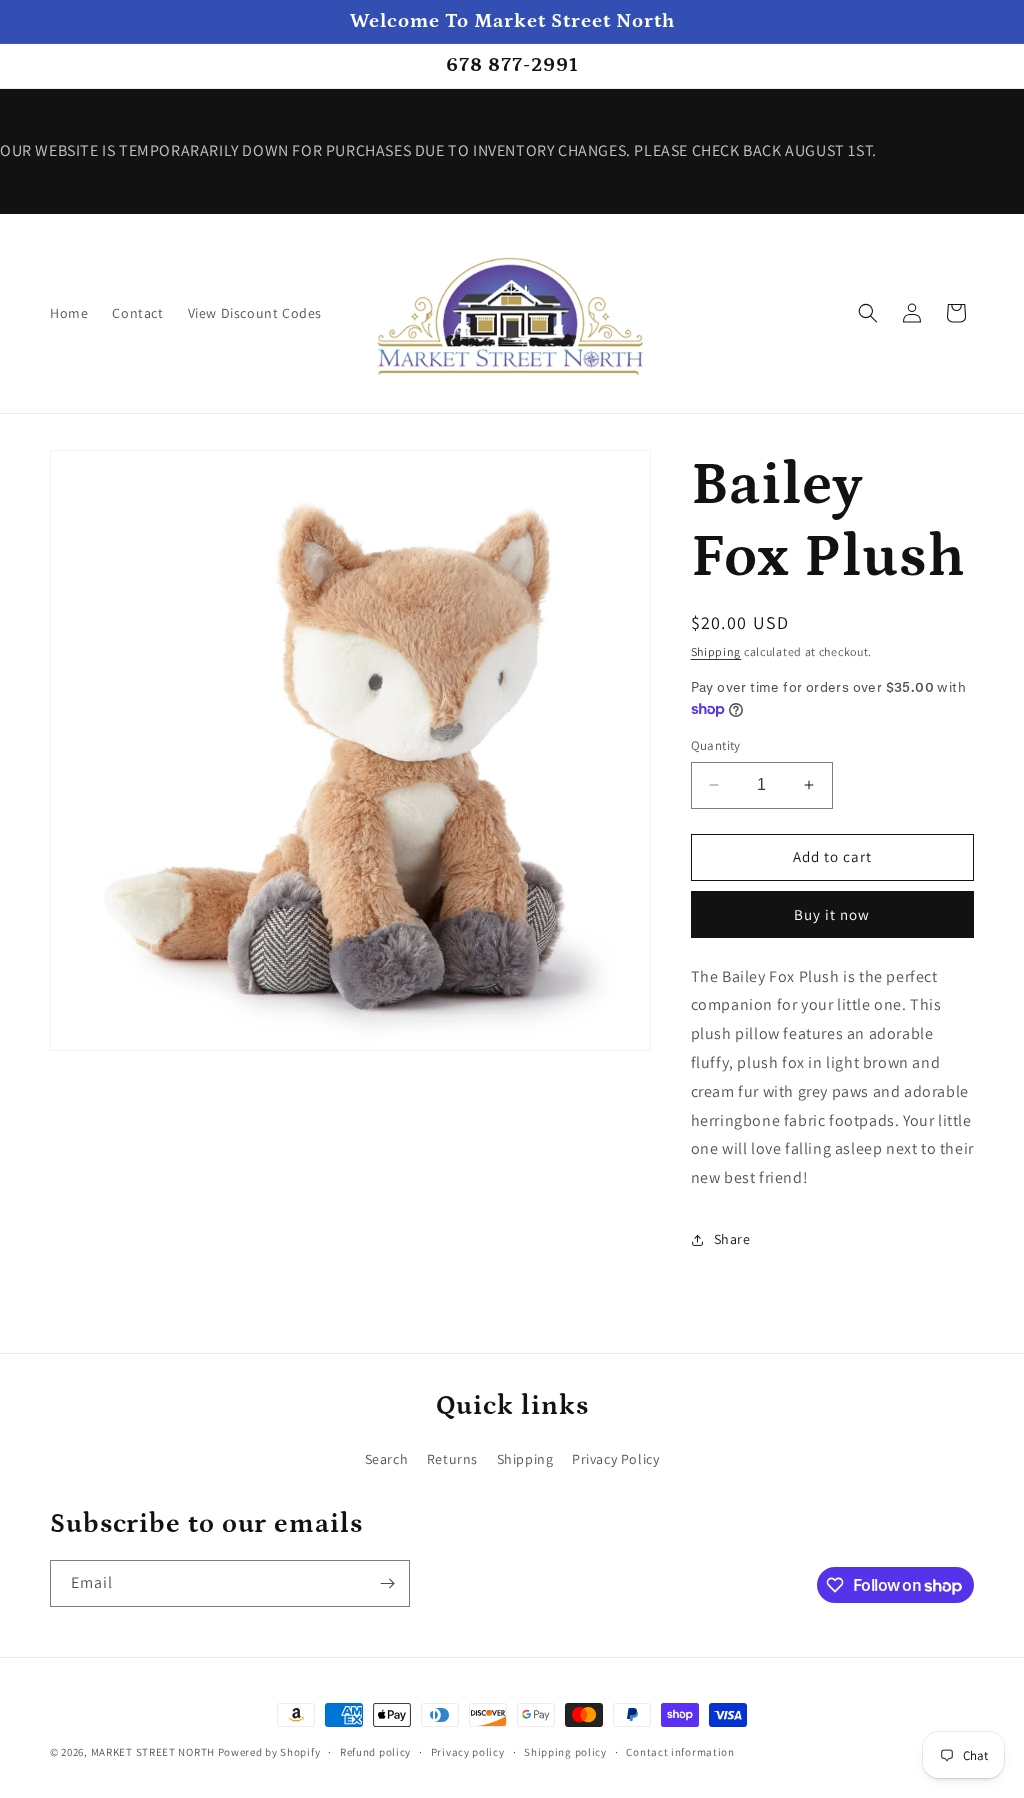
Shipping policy (565, 1752)
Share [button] (732, 1239)
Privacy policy (468, 1752)
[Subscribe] (387, 1583)
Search (387, 1459)
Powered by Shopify (269, 1752)
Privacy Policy (615, 1459)
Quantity (716, 745)
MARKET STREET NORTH (153, 1752)
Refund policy (375, 1752)
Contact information (680, 1752)
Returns (452, 1459)
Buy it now (832, 914)
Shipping (716, 651)
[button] (868, 313)
